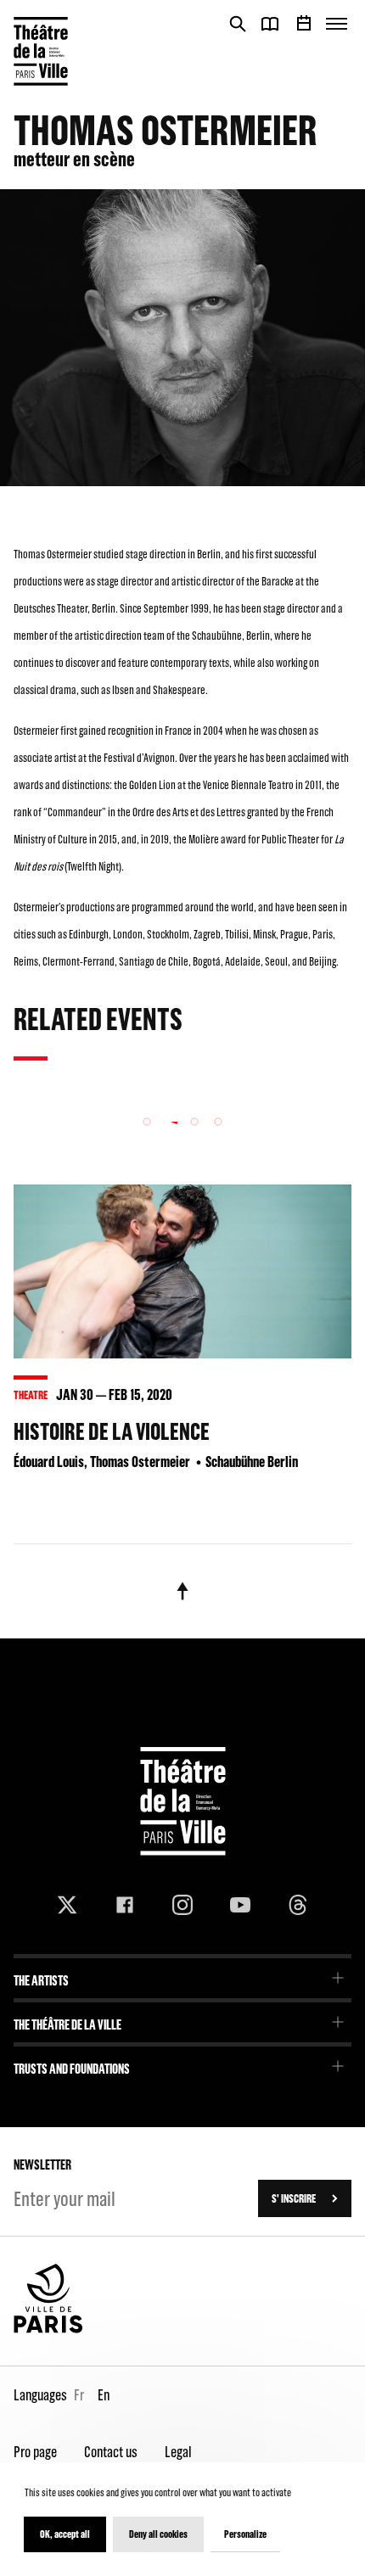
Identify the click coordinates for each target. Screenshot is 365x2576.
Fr (79, 2395)
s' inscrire (294, 2198)
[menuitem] (182, 1975)
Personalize (245, 2534)
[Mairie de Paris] (48, 2329)
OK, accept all (65, 2534)
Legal (178, 2452)
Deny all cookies (158, 2534)
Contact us (111, 2452)
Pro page (35, 2452)
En (104, 2395)
